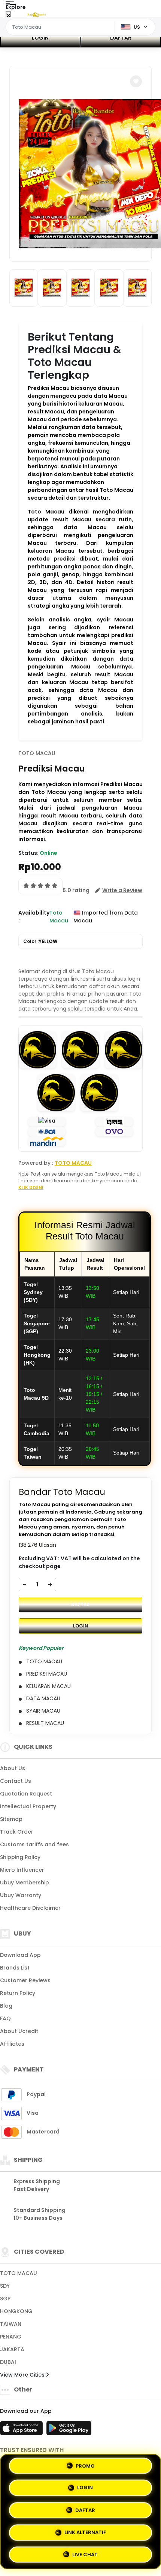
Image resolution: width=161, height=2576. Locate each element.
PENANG (11, 2337)
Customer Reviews (25, 1980)
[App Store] (22, 2430)
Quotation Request (26, 1794)
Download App (20, 1955)
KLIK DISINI (31, 1187)
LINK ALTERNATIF (85, 2531)
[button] (136, 81)
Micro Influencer (22, 1870)
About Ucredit (19, 2031)
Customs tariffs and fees (34, 1844)
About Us (13, 1768)
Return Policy (18, 1993)
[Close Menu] (8, 16)
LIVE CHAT (85, 2552)
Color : (40, 941)
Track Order (17, 1832)
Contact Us (16, 1781)
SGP (5, 2299)
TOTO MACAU (37, 753)
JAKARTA (12, 2349)
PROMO (85, 2468)
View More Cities (23, 2375)
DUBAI (8, 2362)
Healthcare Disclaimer (30, 1908)
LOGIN (40, 38)
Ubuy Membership (25, 1883)
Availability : (34, 917)
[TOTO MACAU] (37, 14)
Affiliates (12, 2044)
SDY (5, 2286)
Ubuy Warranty (21, 1895)
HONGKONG (16, 2311)
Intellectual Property (28, 1806)
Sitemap (11, 1819)
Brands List (15, 1968)
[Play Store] (69, 2430)
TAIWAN (11, 2324)
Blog (6, 2006)
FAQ (5, 2018)
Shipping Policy (20, 1857)
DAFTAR (121, 38)
